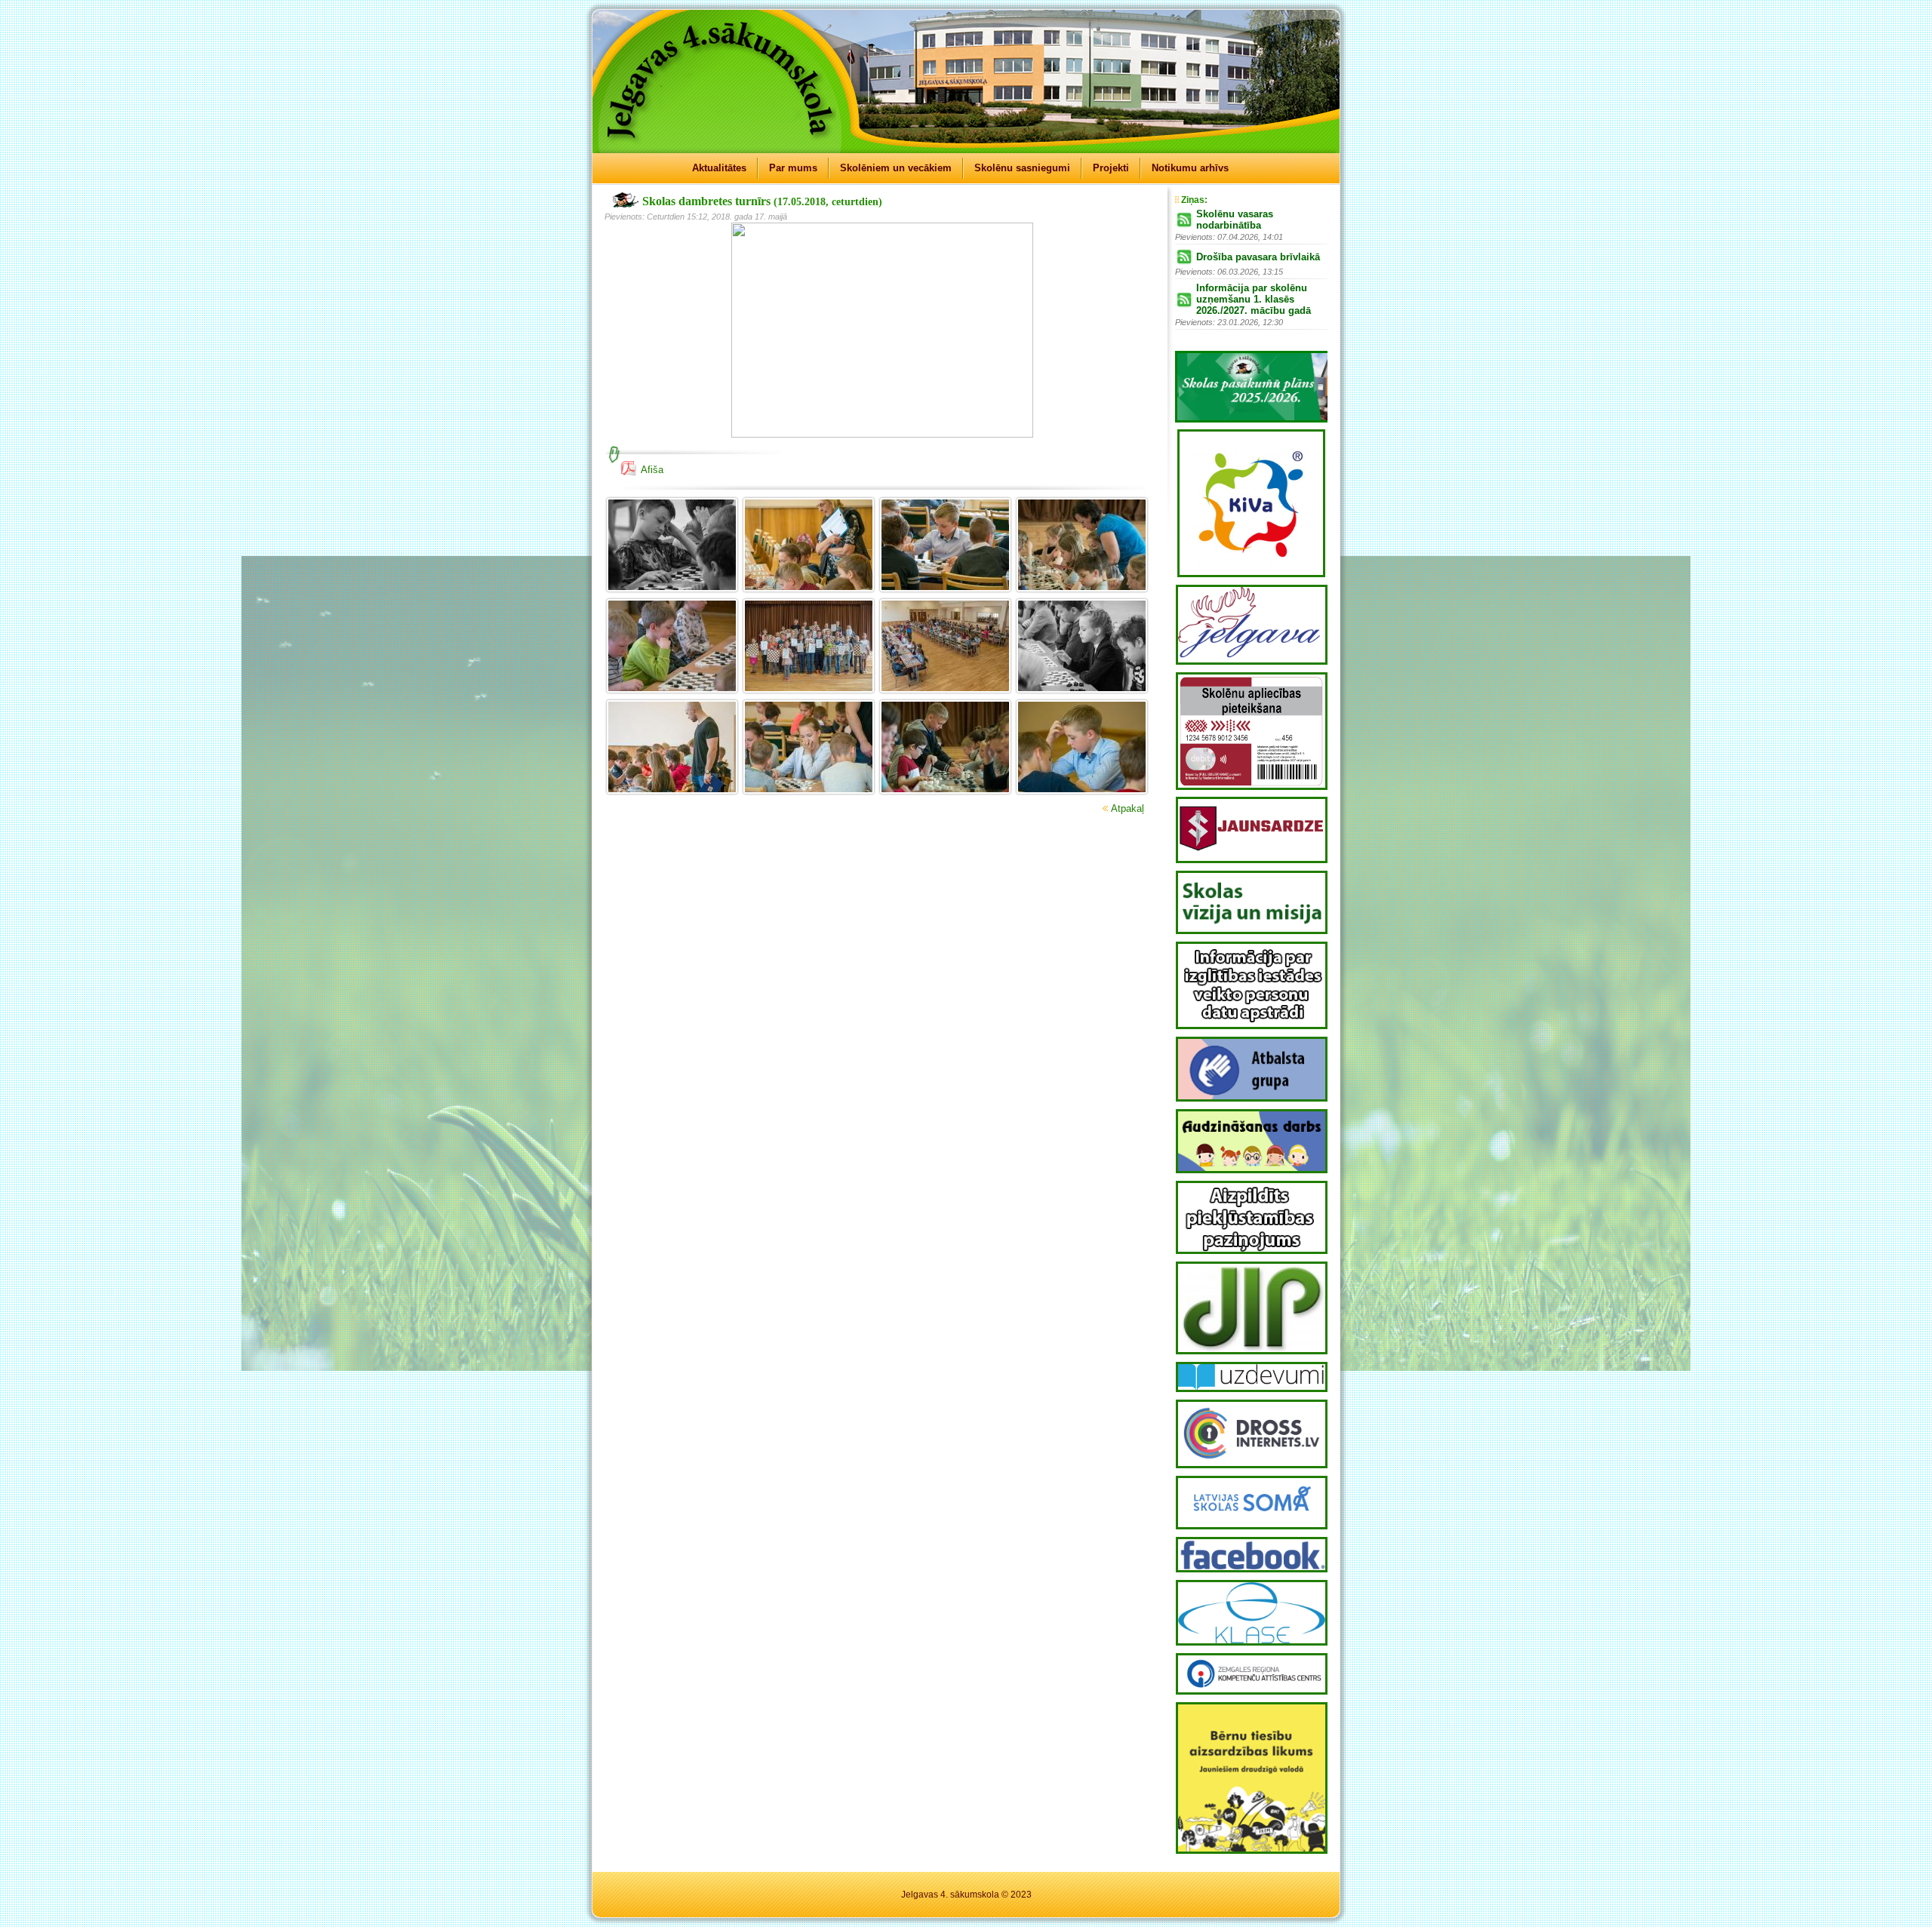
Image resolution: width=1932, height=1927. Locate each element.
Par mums (793, 168)
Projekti (1111, 168)
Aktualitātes (719, 168)
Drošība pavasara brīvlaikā (1258, 257)
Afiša (652, 470)
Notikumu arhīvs (1190, 168)
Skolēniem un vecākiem (896, 168)
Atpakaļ (1128, 808)
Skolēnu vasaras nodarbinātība (1235, 220)
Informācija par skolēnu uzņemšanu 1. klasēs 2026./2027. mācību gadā (1254, 299)
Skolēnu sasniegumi (1022, 168)
